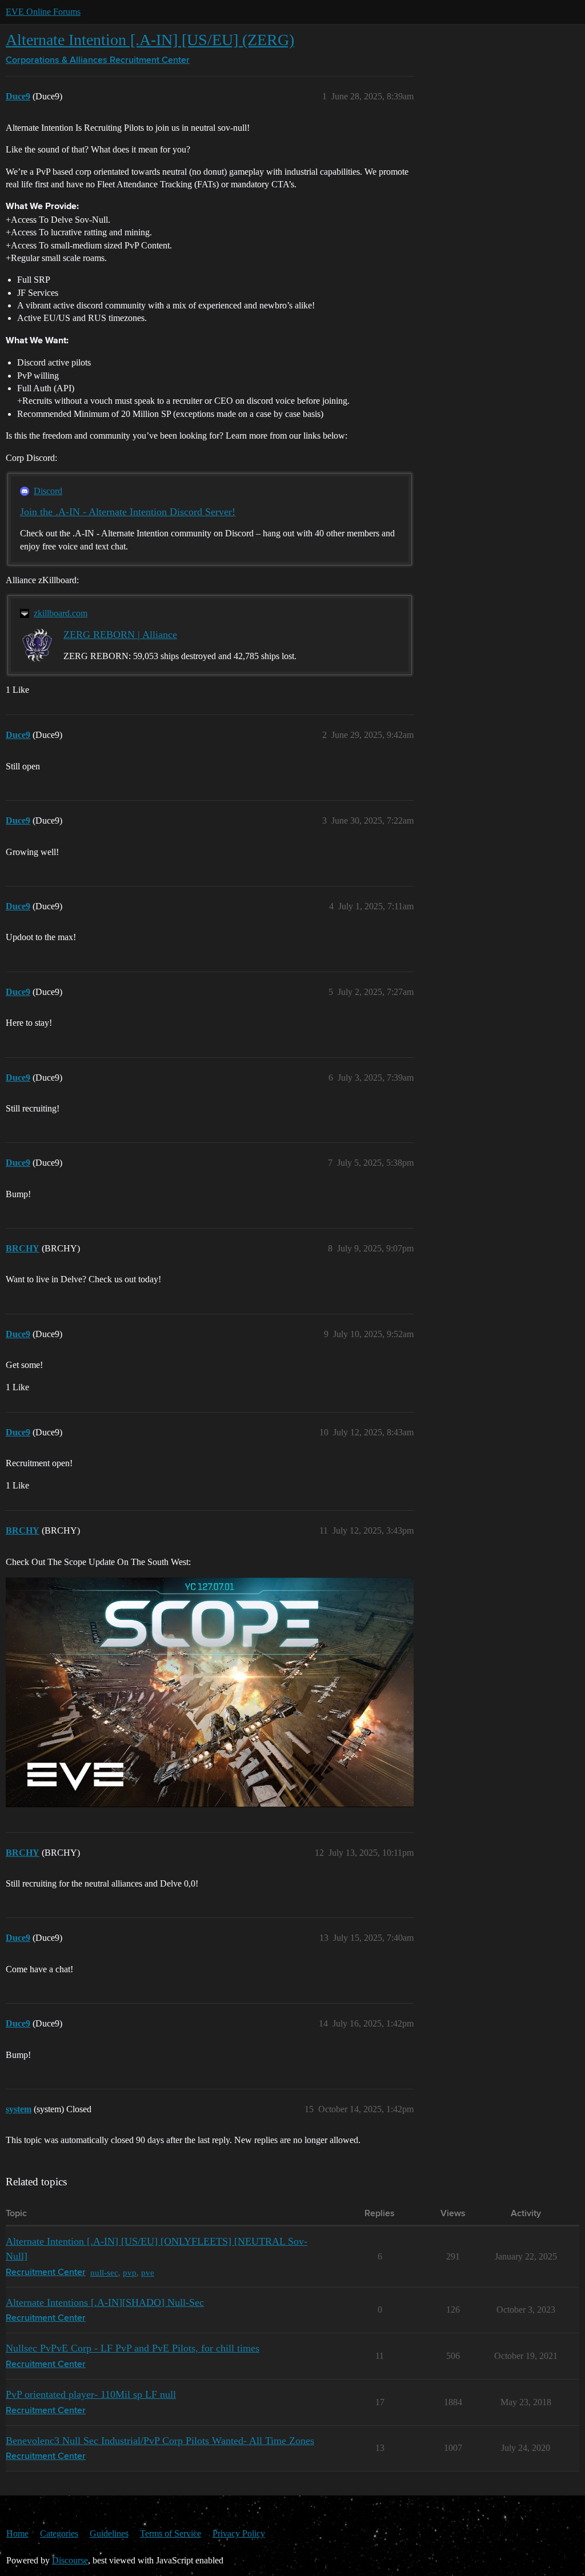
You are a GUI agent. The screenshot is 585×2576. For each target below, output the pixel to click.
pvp (130, 2272)
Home (17, 2533)
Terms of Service (171, 2533)
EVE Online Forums (43, 12)
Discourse (70, 2560)
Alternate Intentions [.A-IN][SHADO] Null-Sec (105, 2302)
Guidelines (109, 2533)
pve (148, 2272)
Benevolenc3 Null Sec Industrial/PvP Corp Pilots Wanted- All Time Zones (160, 2441)
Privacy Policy (239, 2533)
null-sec (104, 2272)
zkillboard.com (61, 613)
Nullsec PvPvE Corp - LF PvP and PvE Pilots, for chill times (133, 2348)
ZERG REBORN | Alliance (120, 635)
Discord (48, 491)
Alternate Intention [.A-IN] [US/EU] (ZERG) (150, 40)
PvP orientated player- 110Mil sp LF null (91, 2394)
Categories (59, 2533)
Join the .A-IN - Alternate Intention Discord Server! (128, 512)
